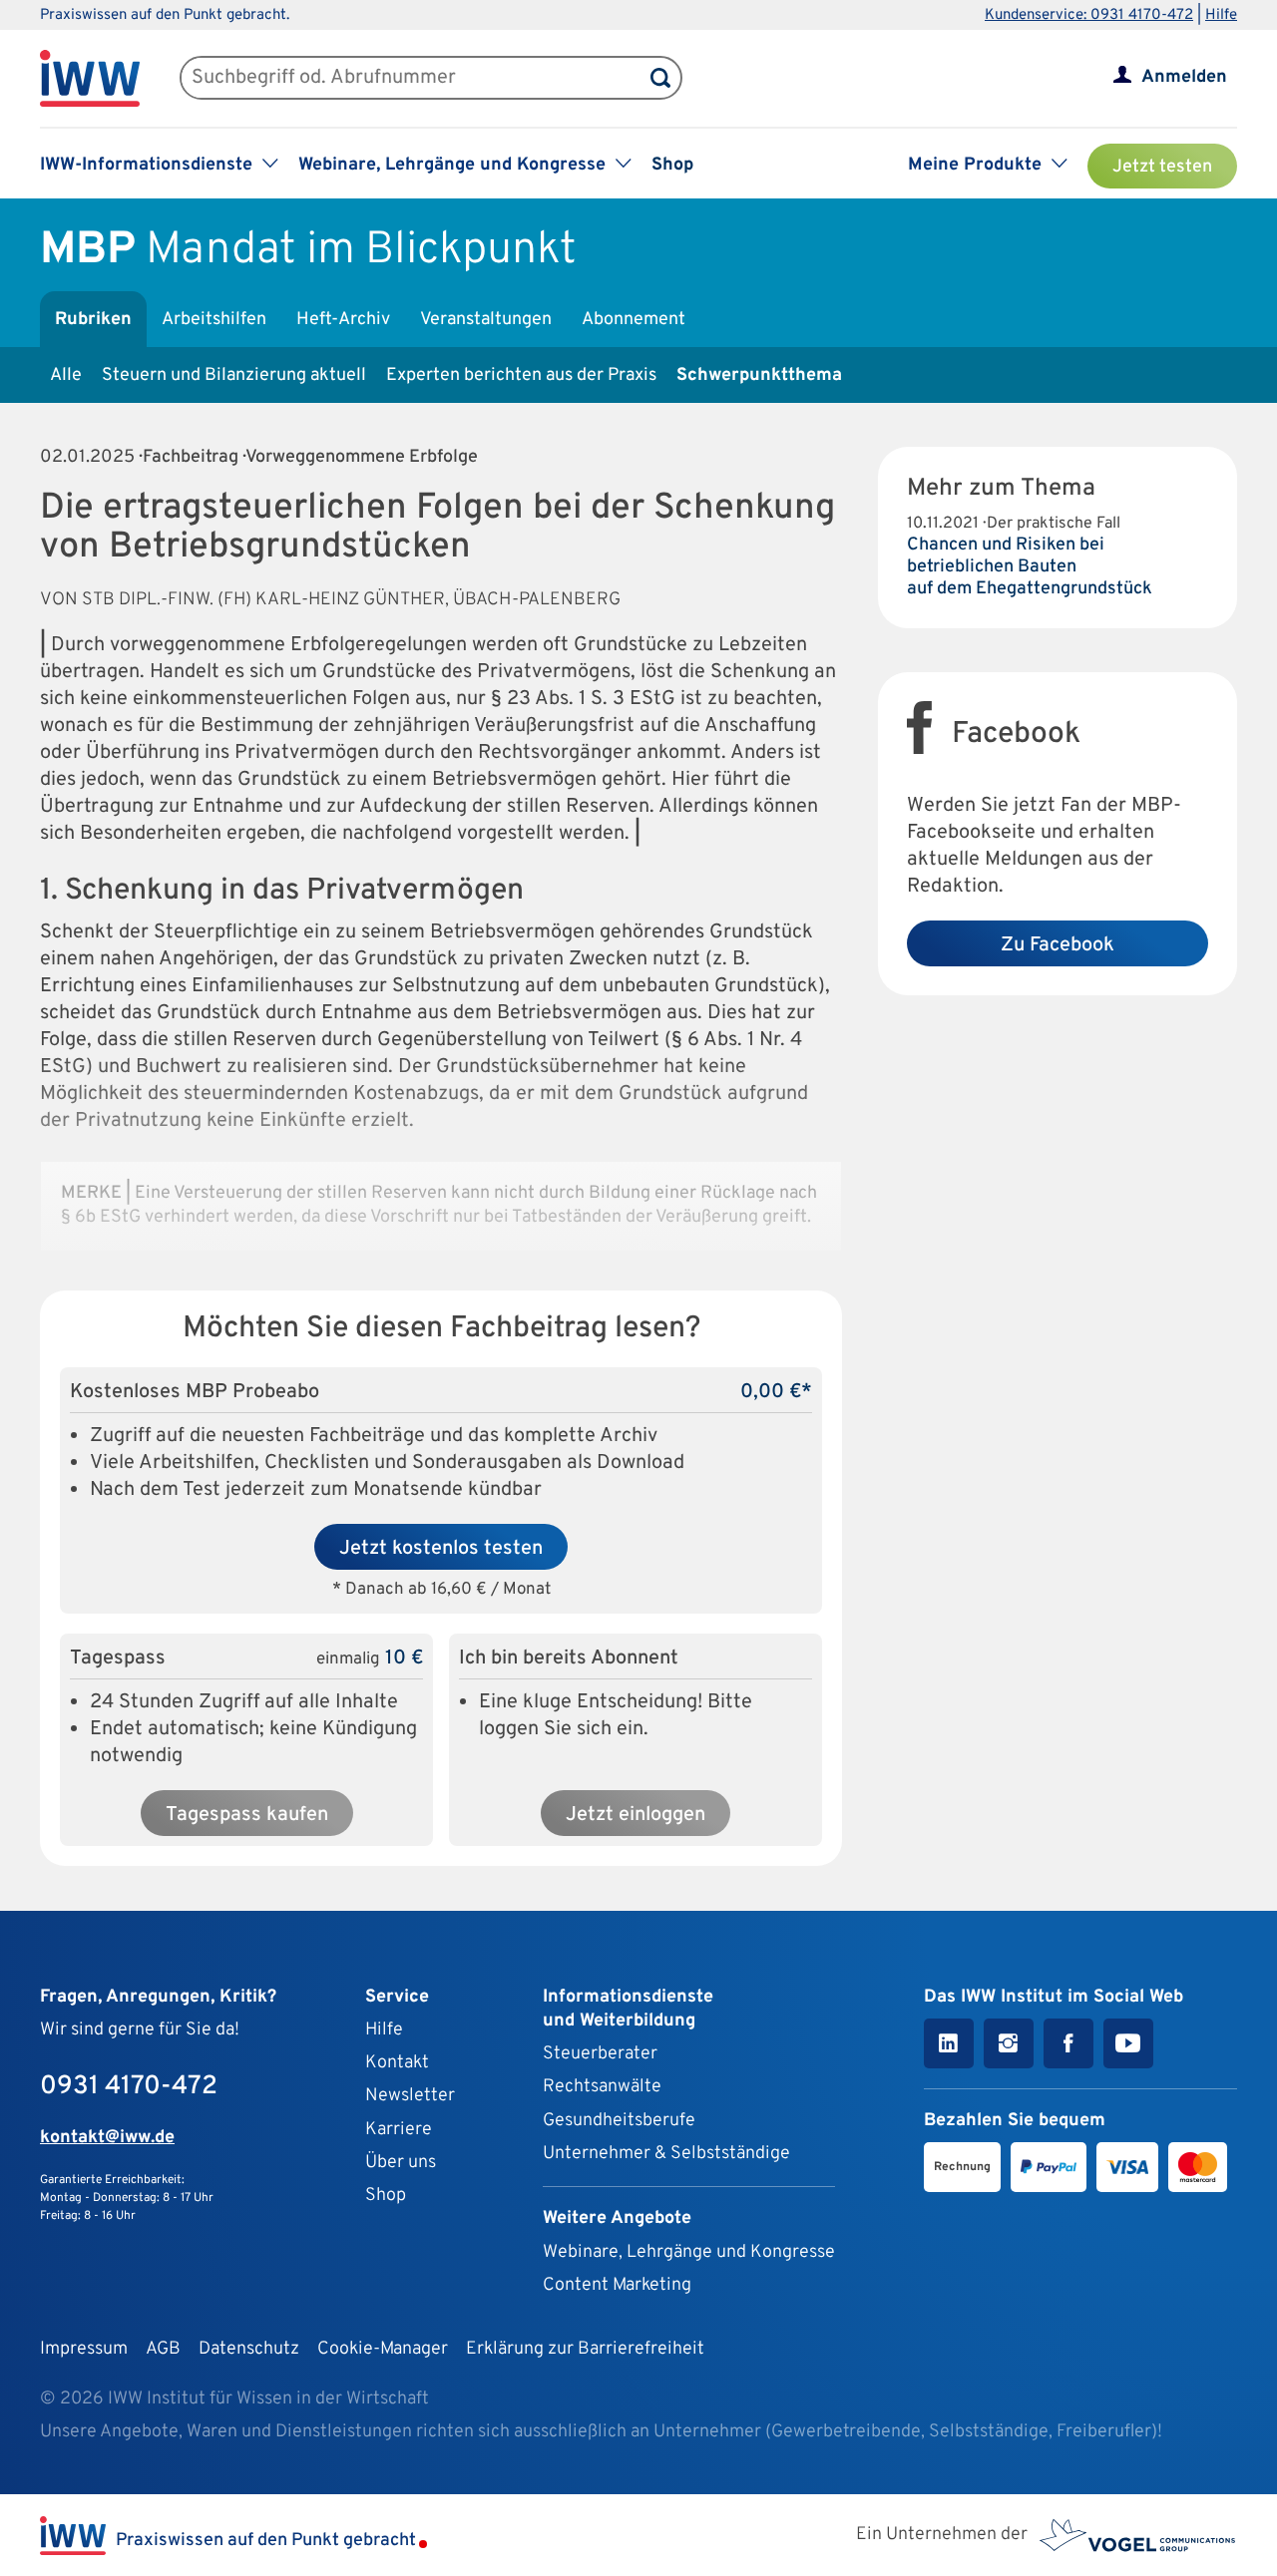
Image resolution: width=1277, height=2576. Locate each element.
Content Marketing (617, 2285)
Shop (672, 165)
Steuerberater (600, 2054)
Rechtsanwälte (602, 2087)
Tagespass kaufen (247, 1815)
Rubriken (93, 320)
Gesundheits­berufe (619, 2121)
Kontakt (397, 2063)
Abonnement (634, 320)
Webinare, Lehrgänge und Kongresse (689, 2252)
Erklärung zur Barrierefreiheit (585, 2349)
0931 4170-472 (129, 2087)
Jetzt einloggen (636, 1815)
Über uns (401, 2163)
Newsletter (410, 2096)
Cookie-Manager (383, 2349)
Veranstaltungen (486, 320)
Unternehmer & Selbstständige (666, 2154)
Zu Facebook (1058, 945)
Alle (66, 375)
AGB (163, 2349)
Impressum (84, 2349)
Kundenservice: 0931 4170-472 (1089, 15)
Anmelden (1184, 77)
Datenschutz (249, 2349)
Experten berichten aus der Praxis (521, 375)
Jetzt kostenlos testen (441, 1549)
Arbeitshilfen (214, 320)
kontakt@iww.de (107, 2138)
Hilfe (1221, 15)
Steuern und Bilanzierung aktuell (234, 375)
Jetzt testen (1162, 167)
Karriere (399, 2130)
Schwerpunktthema (759, 375)
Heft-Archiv (343, 320)
